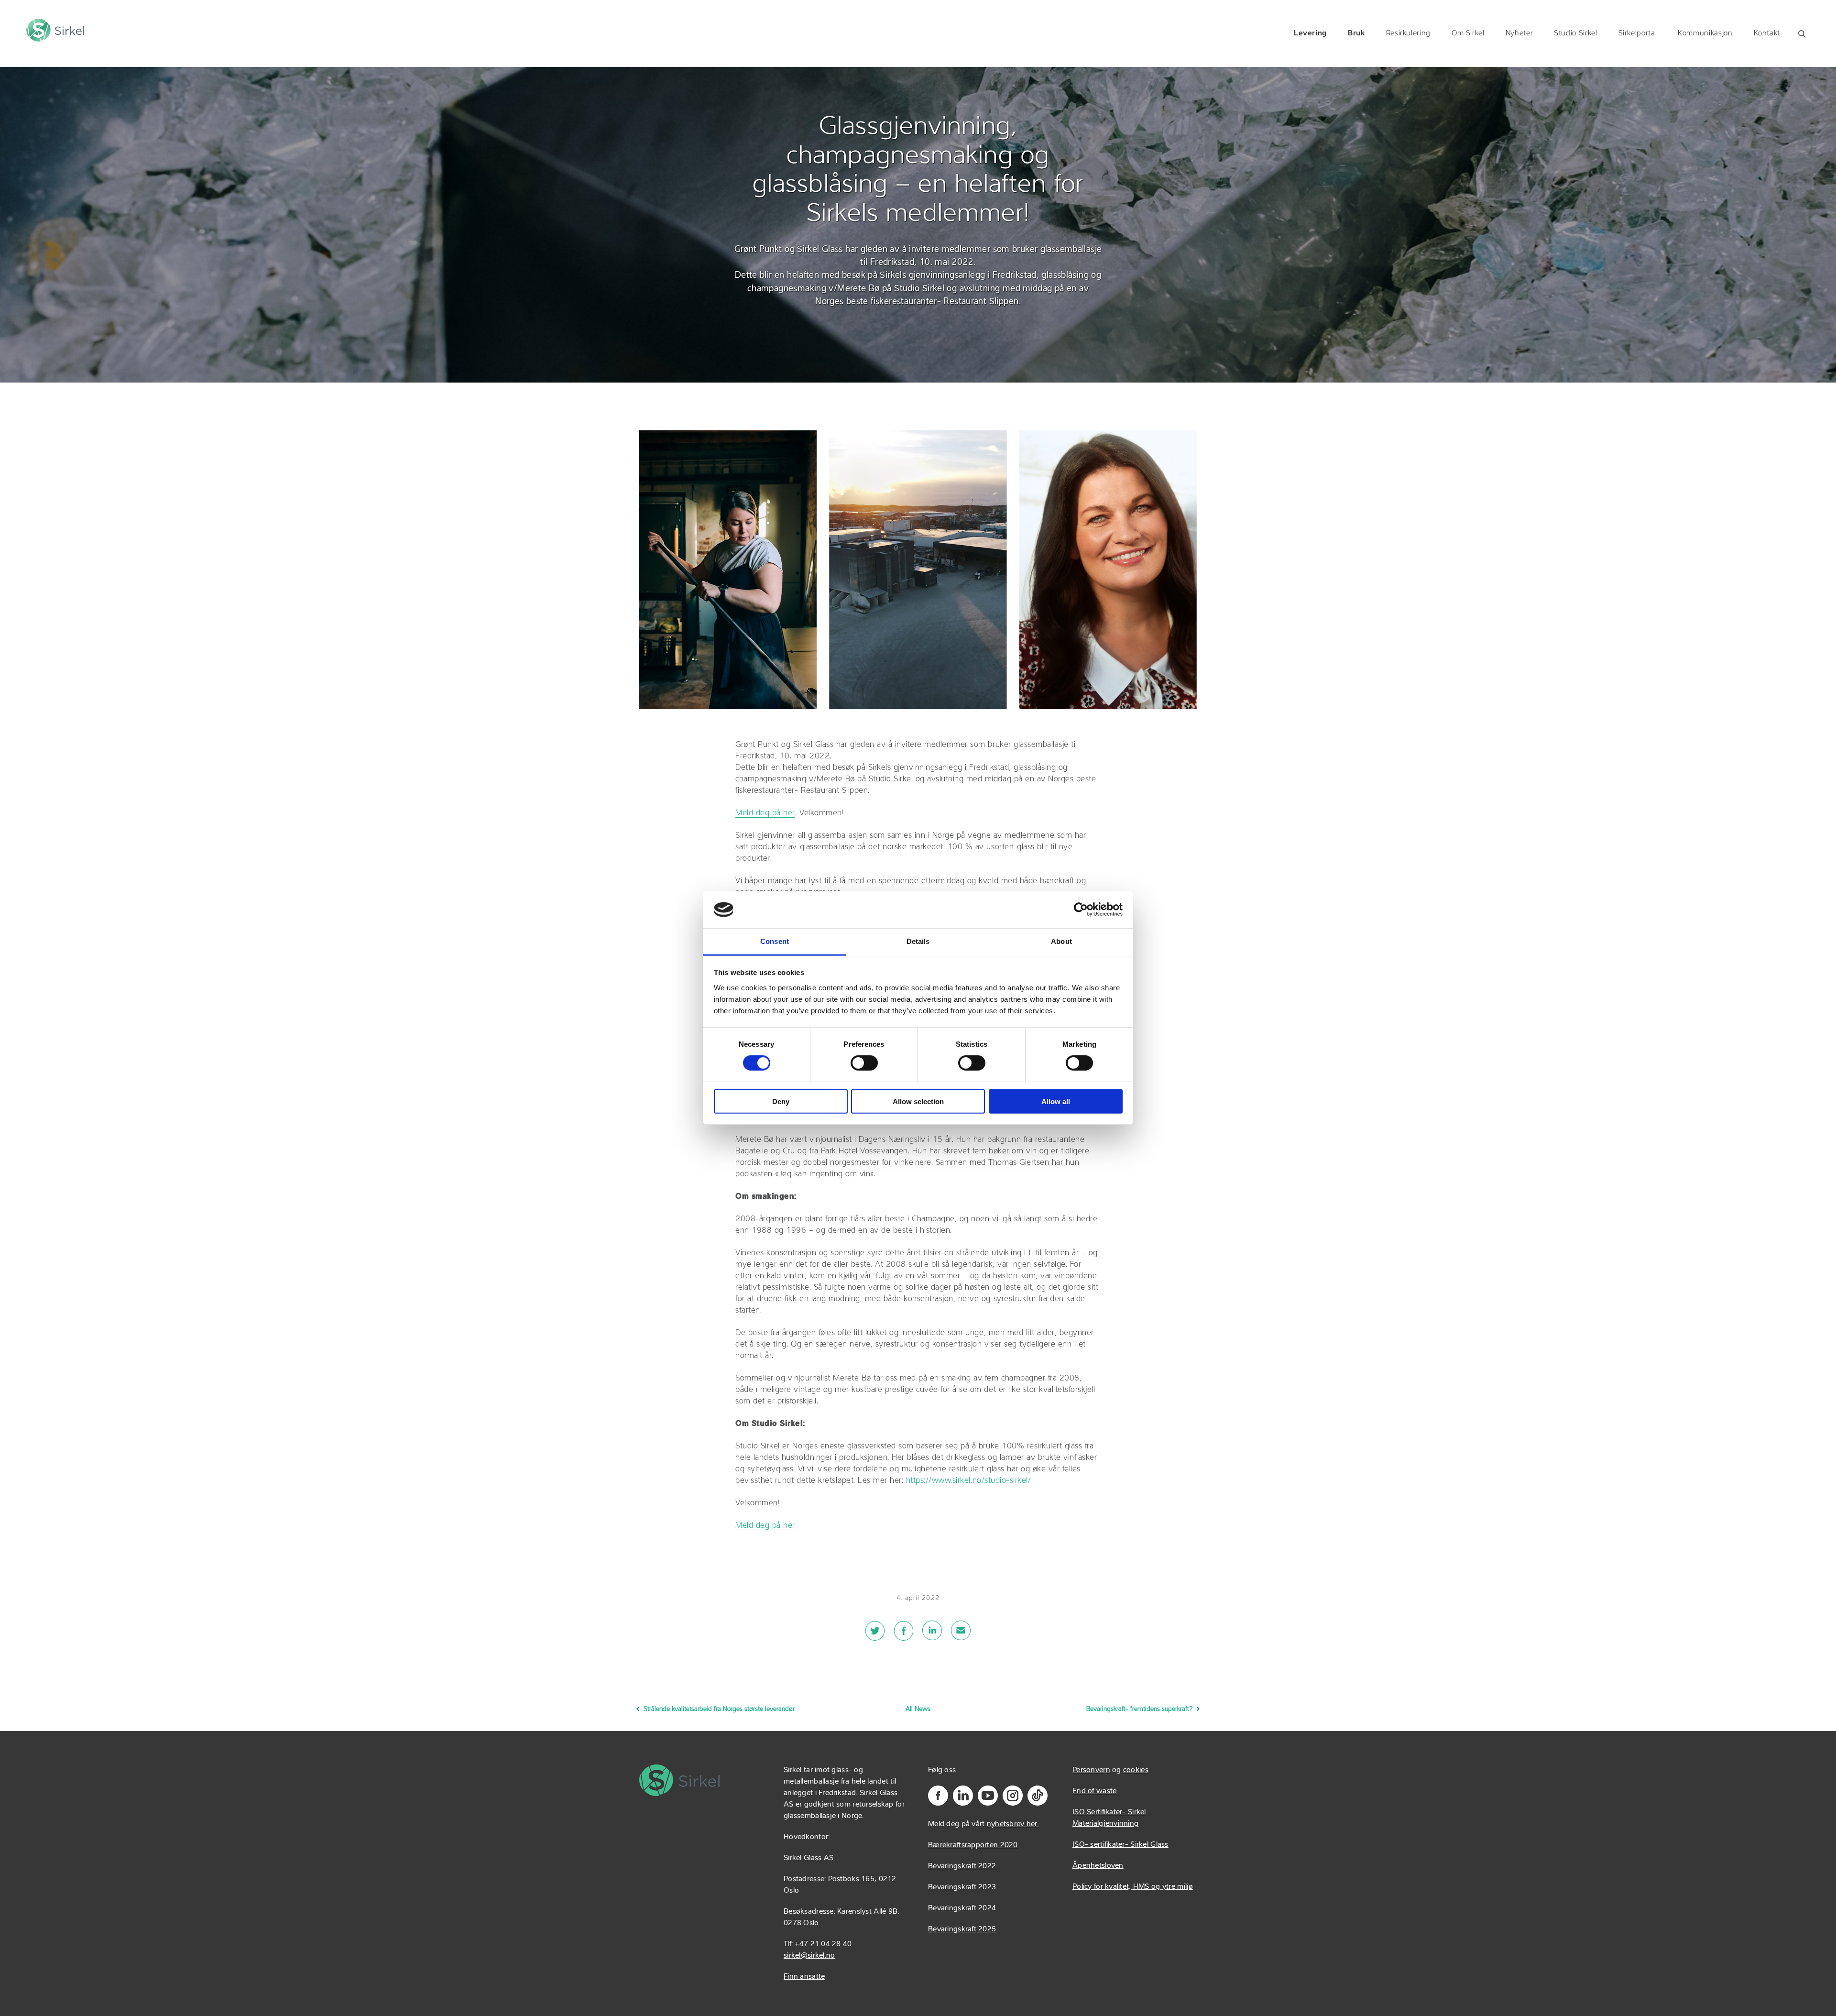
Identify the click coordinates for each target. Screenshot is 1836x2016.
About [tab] (1061, 941)
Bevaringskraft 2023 (962, 1887)
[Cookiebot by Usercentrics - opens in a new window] (1081, 909)
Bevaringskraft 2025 (962, 1929)
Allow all (1056, 1101)
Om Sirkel (1468, 33)
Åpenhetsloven (1098, 1866)
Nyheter (1519, 33)
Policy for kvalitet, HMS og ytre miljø (1133, 1887)
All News (918, 1709)
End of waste (1094, 1791)
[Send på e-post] (961, 1636)
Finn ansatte (804, 1977)
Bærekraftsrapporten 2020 (973, 1845)
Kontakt (1767, 33)
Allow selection (918, 1101)
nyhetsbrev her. (1013, 1824)
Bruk (1356, 33)
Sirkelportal (1638, 33)
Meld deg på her (765, 813)
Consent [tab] (775, 941)
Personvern (1091, 1770)
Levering (1310, 33)
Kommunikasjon (1705, 33)
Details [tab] (918, 941)
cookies (1136, 1770)
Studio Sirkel (1575, 33)
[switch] (864, 1063)
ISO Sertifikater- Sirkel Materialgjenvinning (1109, 1818)
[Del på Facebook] (904, 1636)
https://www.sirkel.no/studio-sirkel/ (968, 1481)
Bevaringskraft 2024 (962, 1908)
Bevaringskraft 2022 (962, 1866)
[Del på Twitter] (875, 1636)
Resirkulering (1408, 33)
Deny (781, 1101)
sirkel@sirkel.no (809, 1956)
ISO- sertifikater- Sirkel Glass (1120, 1845)
